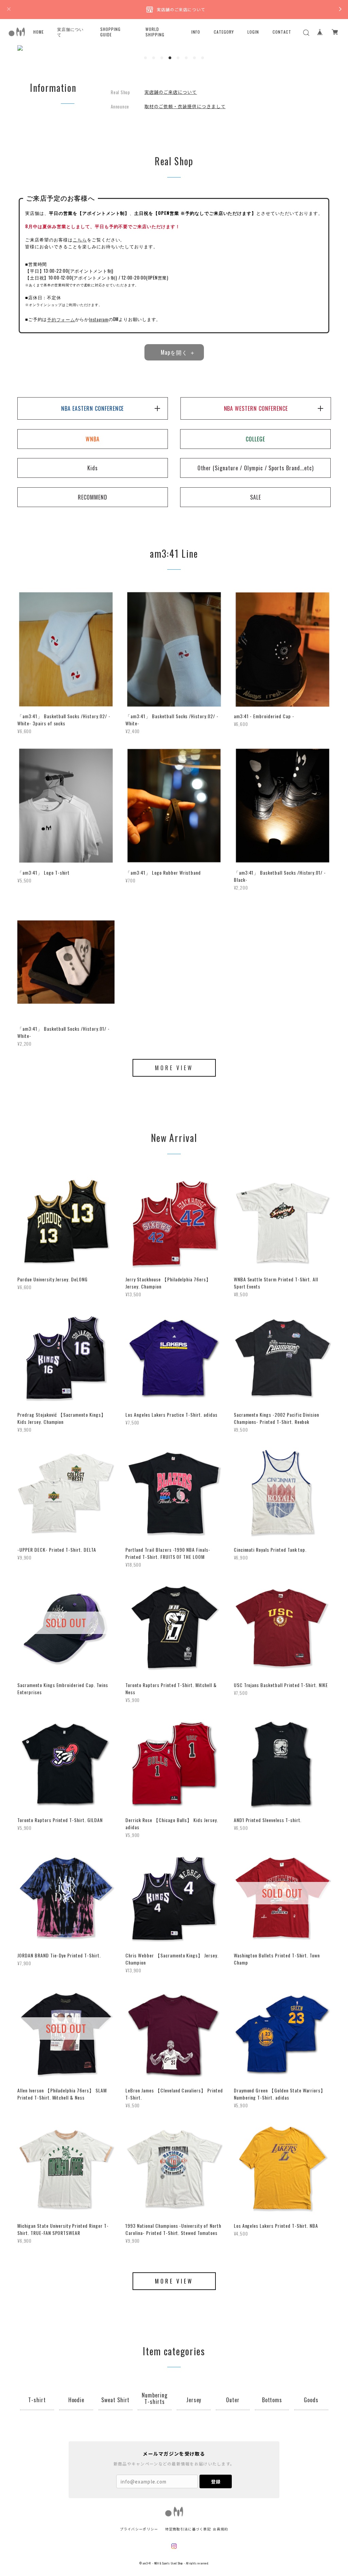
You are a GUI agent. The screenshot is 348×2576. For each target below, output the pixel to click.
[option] (174, 48)
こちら (80, 240)
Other (256, 468)
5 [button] (178, 58)
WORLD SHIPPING (155, 32)
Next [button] (320, 48)
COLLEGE (255, 439)
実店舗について (70, 32)
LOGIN (253, 32)
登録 (216, 2482)
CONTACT (282, 32)
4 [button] (170, 58)
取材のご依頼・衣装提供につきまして (185, 106)
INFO (196, 32)
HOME (39, 32)
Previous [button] (28, 48)
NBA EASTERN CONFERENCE (92, 408)
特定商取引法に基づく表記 (188, 2529)
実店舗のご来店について (171, 92)
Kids (93, 468)
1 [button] (145, 58)
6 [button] (186, 58)
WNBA (93, 439)
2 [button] (154, 58)
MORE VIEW (174, 1068)
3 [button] (162, 58)
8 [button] (203, 58)
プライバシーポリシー (139, 2529)
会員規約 (220, 2529)
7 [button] (194, 58)
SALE (256, 497)
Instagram (99, 319)
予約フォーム (61, 319)
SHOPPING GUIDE (110, 32)
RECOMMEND (93, 497)
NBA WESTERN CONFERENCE (256, 408)
